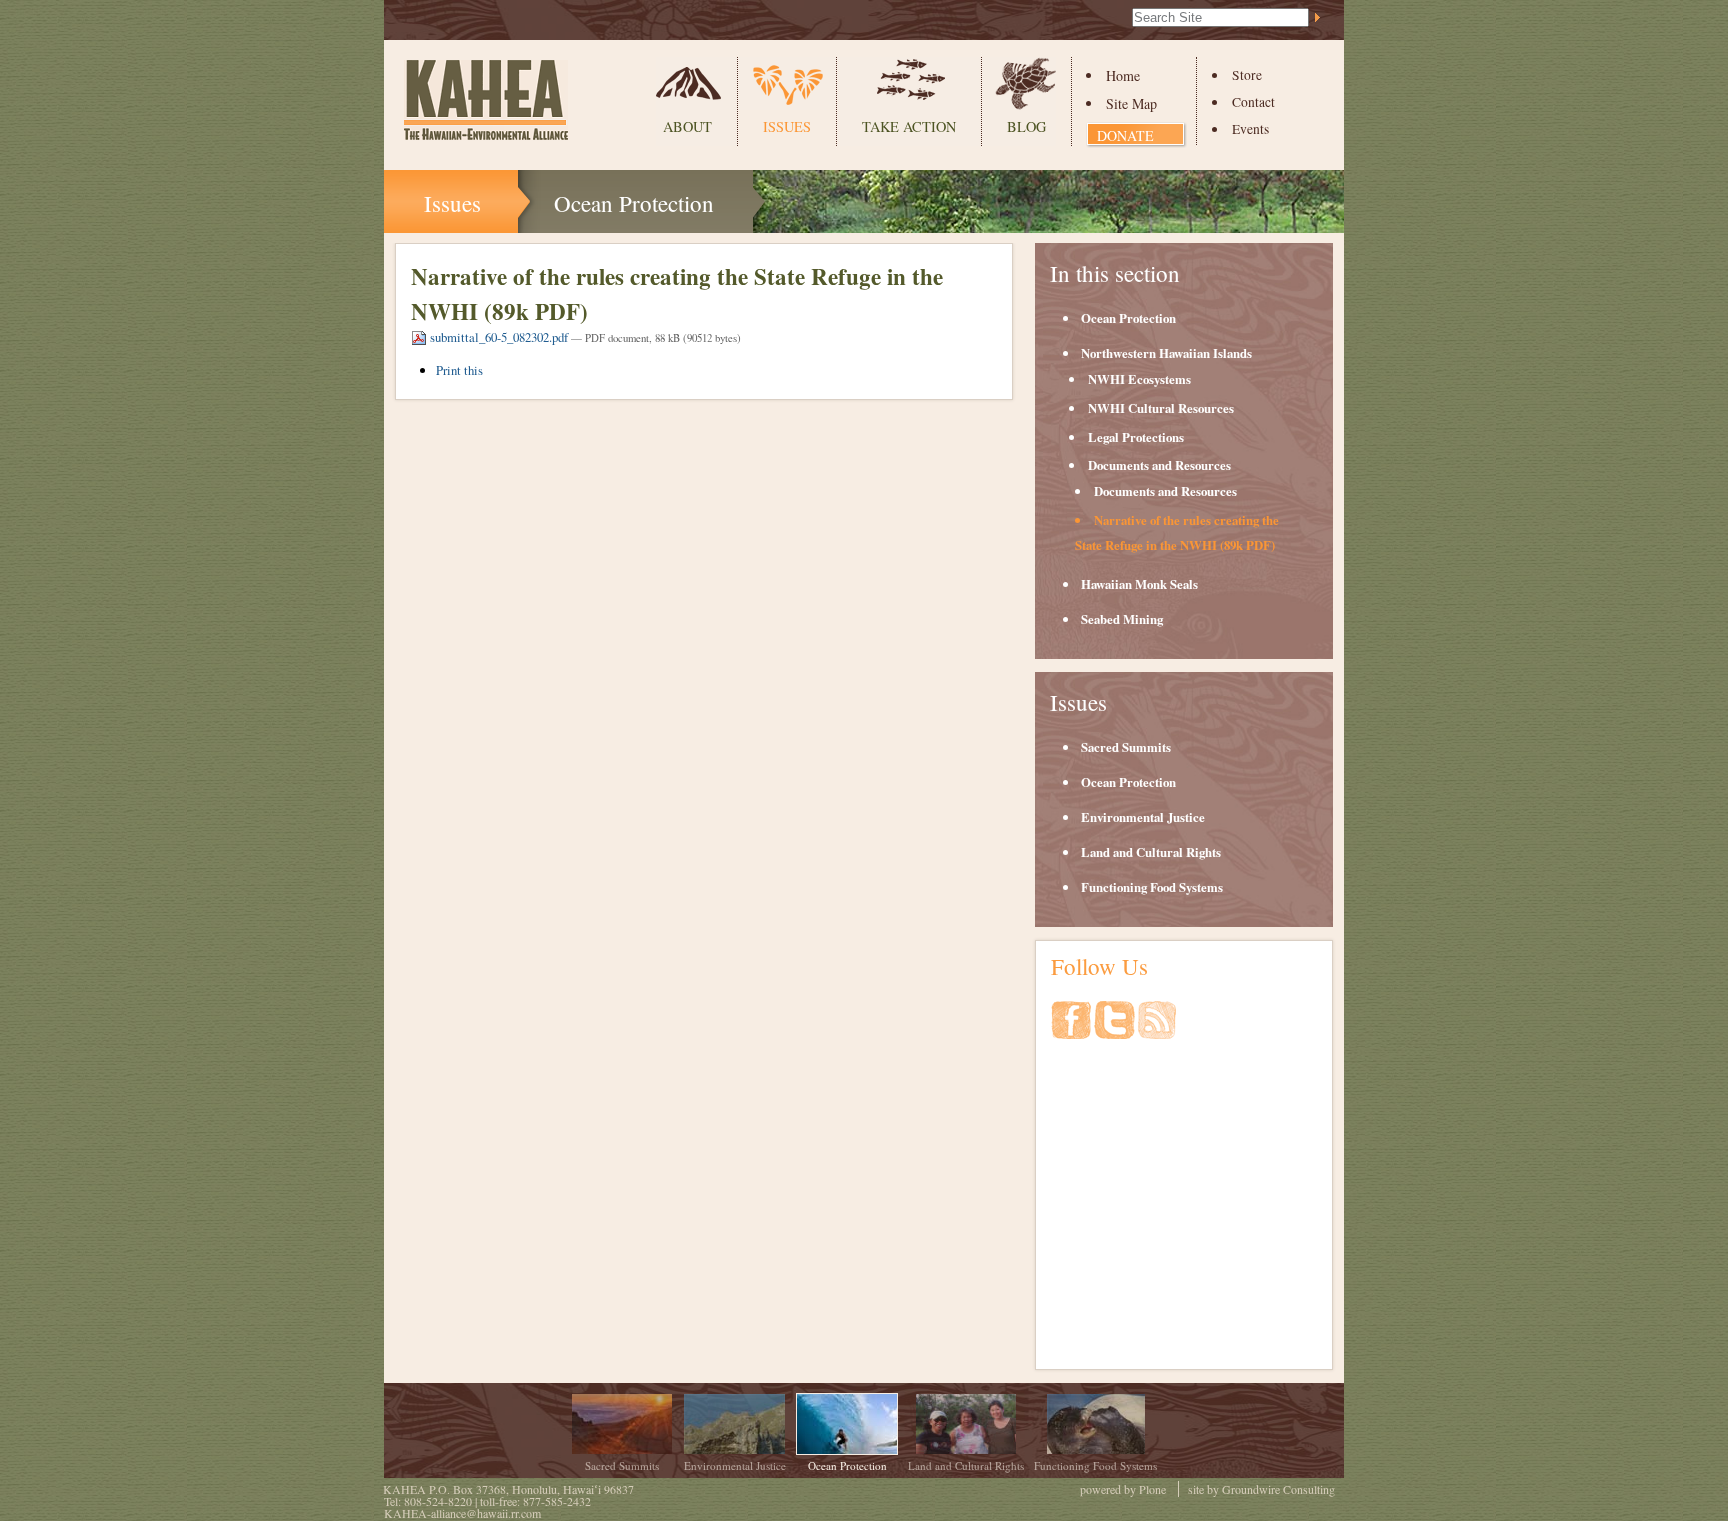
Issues (787, 126)
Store (1247, 75)
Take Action (909, 126)
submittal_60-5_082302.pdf (499, 337)
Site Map (1131, 103)
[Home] (486, 100)
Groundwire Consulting (1278, 1489)
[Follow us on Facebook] (1072, 1030)
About (687, 126)
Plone (1152, 1489)
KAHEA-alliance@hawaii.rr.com (462, 1513)
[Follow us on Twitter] (1116, 1030)
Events (1250, 129)
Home (1123, 75)
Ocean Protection (634, 203)
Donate (1125, 135)
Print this (459, 370)
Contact (1253, 102)
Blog (1026, 126)
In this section (1115, 273)
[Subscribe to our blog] (1157, 1030)
